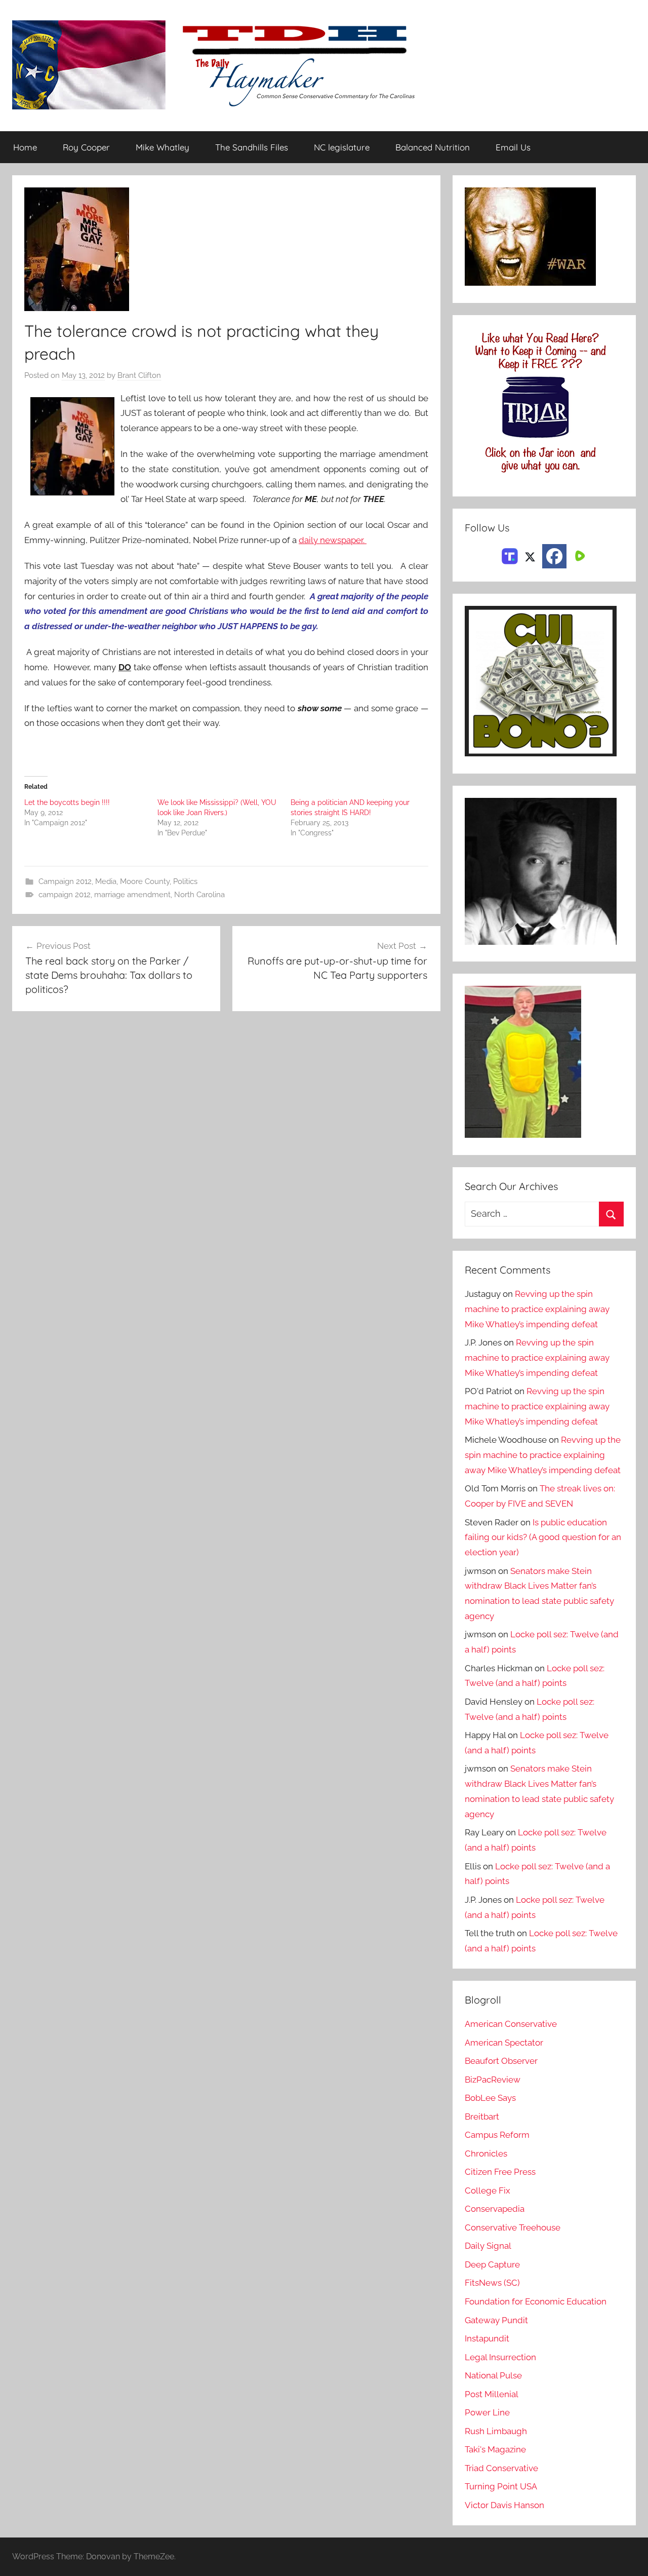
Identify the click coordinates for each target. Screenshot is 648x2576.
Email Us (513, 147)
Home (25, 147)
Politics (185, 881)
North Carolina (199, 895)
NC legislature (342, 147)
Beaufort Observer (501, 2061)
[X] (530, 555)
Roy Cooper (86, 147)
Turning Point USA (501, 2486)
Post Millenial (492, 2394)
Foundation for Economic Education (536, 2301)
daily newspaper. (333, 540)
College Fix (488, 2190)
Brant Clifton (139, 375)
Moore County (145, 881)
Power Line (487, 2412)
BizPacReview (493, 2080)
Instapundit (487, 2338)
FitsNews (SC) (492, 2283)
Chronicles (486, 2154)
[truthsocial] (510, 555)
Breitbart (482, 2117)
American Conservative (511, 2024)
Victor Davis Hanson (504, 2505)
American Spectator (504, 2043)
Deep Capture (492, 2264)
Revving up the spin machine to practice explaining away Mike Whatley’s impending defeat (537, 1309)
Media (106, 881)
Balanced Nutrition (433, 147)
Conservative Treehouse (513, 2227)
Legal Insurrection (500, 2357)
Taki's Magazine (495, 2449)
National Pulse (493, 2375)
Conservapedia (495, 2209)
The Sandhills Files (252, 147)
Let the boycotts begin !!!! (67, 802)
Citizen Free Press (500, 2172)
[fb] (554, 556)
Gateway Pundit (496, 2320)
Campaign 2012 (65, 881)
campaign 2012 (65, 895)
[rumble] (579, 555)
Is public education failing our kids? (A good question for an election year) (543, 1537)
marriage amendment (132, 895)
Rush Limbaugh (496, 2431)
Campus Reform (497, 2135)
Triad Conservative (501, 2468)
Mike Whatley (163, 147)
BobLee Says (490, 2098)
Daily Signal (488, 2246)
